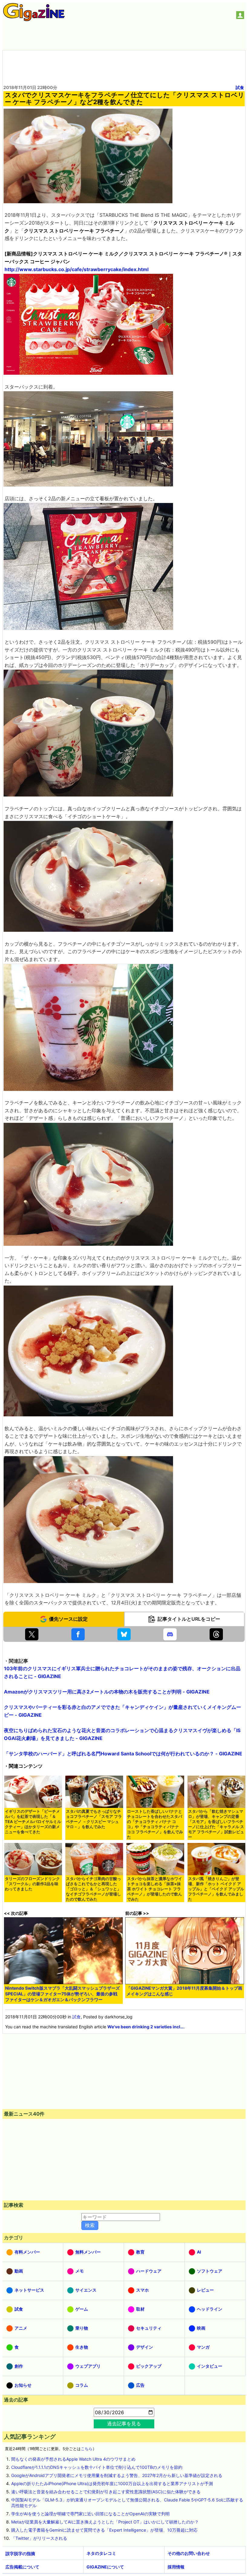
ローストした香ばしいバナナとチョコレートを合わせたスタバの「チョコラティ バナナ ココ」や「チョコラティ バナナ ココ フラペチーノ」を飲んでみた (155, 1824)
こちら (87, 2449)
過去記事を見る (124, 2424)
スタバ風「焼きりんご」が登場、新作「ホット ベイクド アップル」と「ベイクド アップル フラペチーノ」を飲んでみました (216, 1889)
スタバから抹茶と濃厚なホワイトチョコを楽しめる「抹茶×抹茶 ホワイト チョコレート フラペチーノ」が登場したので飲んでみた (155, 1889)
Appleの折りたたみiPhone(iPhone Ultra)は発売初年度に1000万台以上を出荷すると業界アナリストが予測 (112, 2483)
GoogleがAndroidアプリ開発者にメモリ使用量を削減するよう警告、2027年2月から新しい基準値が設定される (117, 2475)
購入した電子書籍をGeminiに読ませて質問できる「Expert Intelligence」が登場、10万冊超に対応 (104, 2530)
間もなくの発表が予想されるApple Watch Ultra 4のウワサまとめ (73, 2459)
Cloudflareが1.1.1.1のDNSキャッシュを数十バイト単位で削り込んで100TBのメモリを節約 (97, 2467)
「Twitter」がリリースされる (39, 2538)
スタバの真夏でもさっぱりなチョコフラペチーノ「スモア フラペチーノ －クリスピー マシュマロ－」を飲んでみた (94, 1819)
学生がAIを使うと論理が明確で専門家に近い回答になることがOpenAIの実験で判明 (90, 2514)
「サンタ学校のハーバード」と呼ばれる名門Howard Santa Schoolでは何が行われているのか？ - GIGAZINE (123, 1754)
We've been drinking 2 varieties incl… (145, 2027)
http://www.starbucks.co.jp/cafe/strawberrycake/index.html (77, 269)
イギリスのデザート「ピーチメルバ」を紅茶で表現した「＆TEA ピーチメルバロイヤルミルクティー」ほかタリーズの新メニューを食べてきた (33, 1822)
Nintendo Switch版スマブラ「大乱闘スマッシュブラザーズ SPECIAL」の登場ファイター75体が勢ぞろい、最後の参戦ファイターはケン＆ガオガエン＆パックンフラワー (62, 1994)
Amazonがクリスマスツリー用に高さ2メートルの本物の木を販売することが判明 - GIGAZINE (107, 1692)
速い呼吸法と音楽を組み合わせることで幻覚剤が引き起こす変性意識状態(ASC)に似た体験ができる (106, 2492)
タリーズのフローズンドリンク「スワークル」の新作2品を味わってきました (32, 1884)
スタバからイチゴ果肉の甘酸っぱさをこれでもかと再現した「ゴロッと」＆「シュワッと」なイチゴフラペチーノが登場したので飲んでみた (93, 1889)
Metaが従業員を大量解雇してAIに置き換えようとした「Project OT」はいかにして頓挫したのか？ (105, 2522)
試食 (240, 87)
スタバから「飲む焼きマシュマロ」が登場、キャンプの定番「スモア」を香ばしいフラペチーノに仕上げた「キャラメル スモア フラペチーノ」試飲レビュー (216, 1824)
